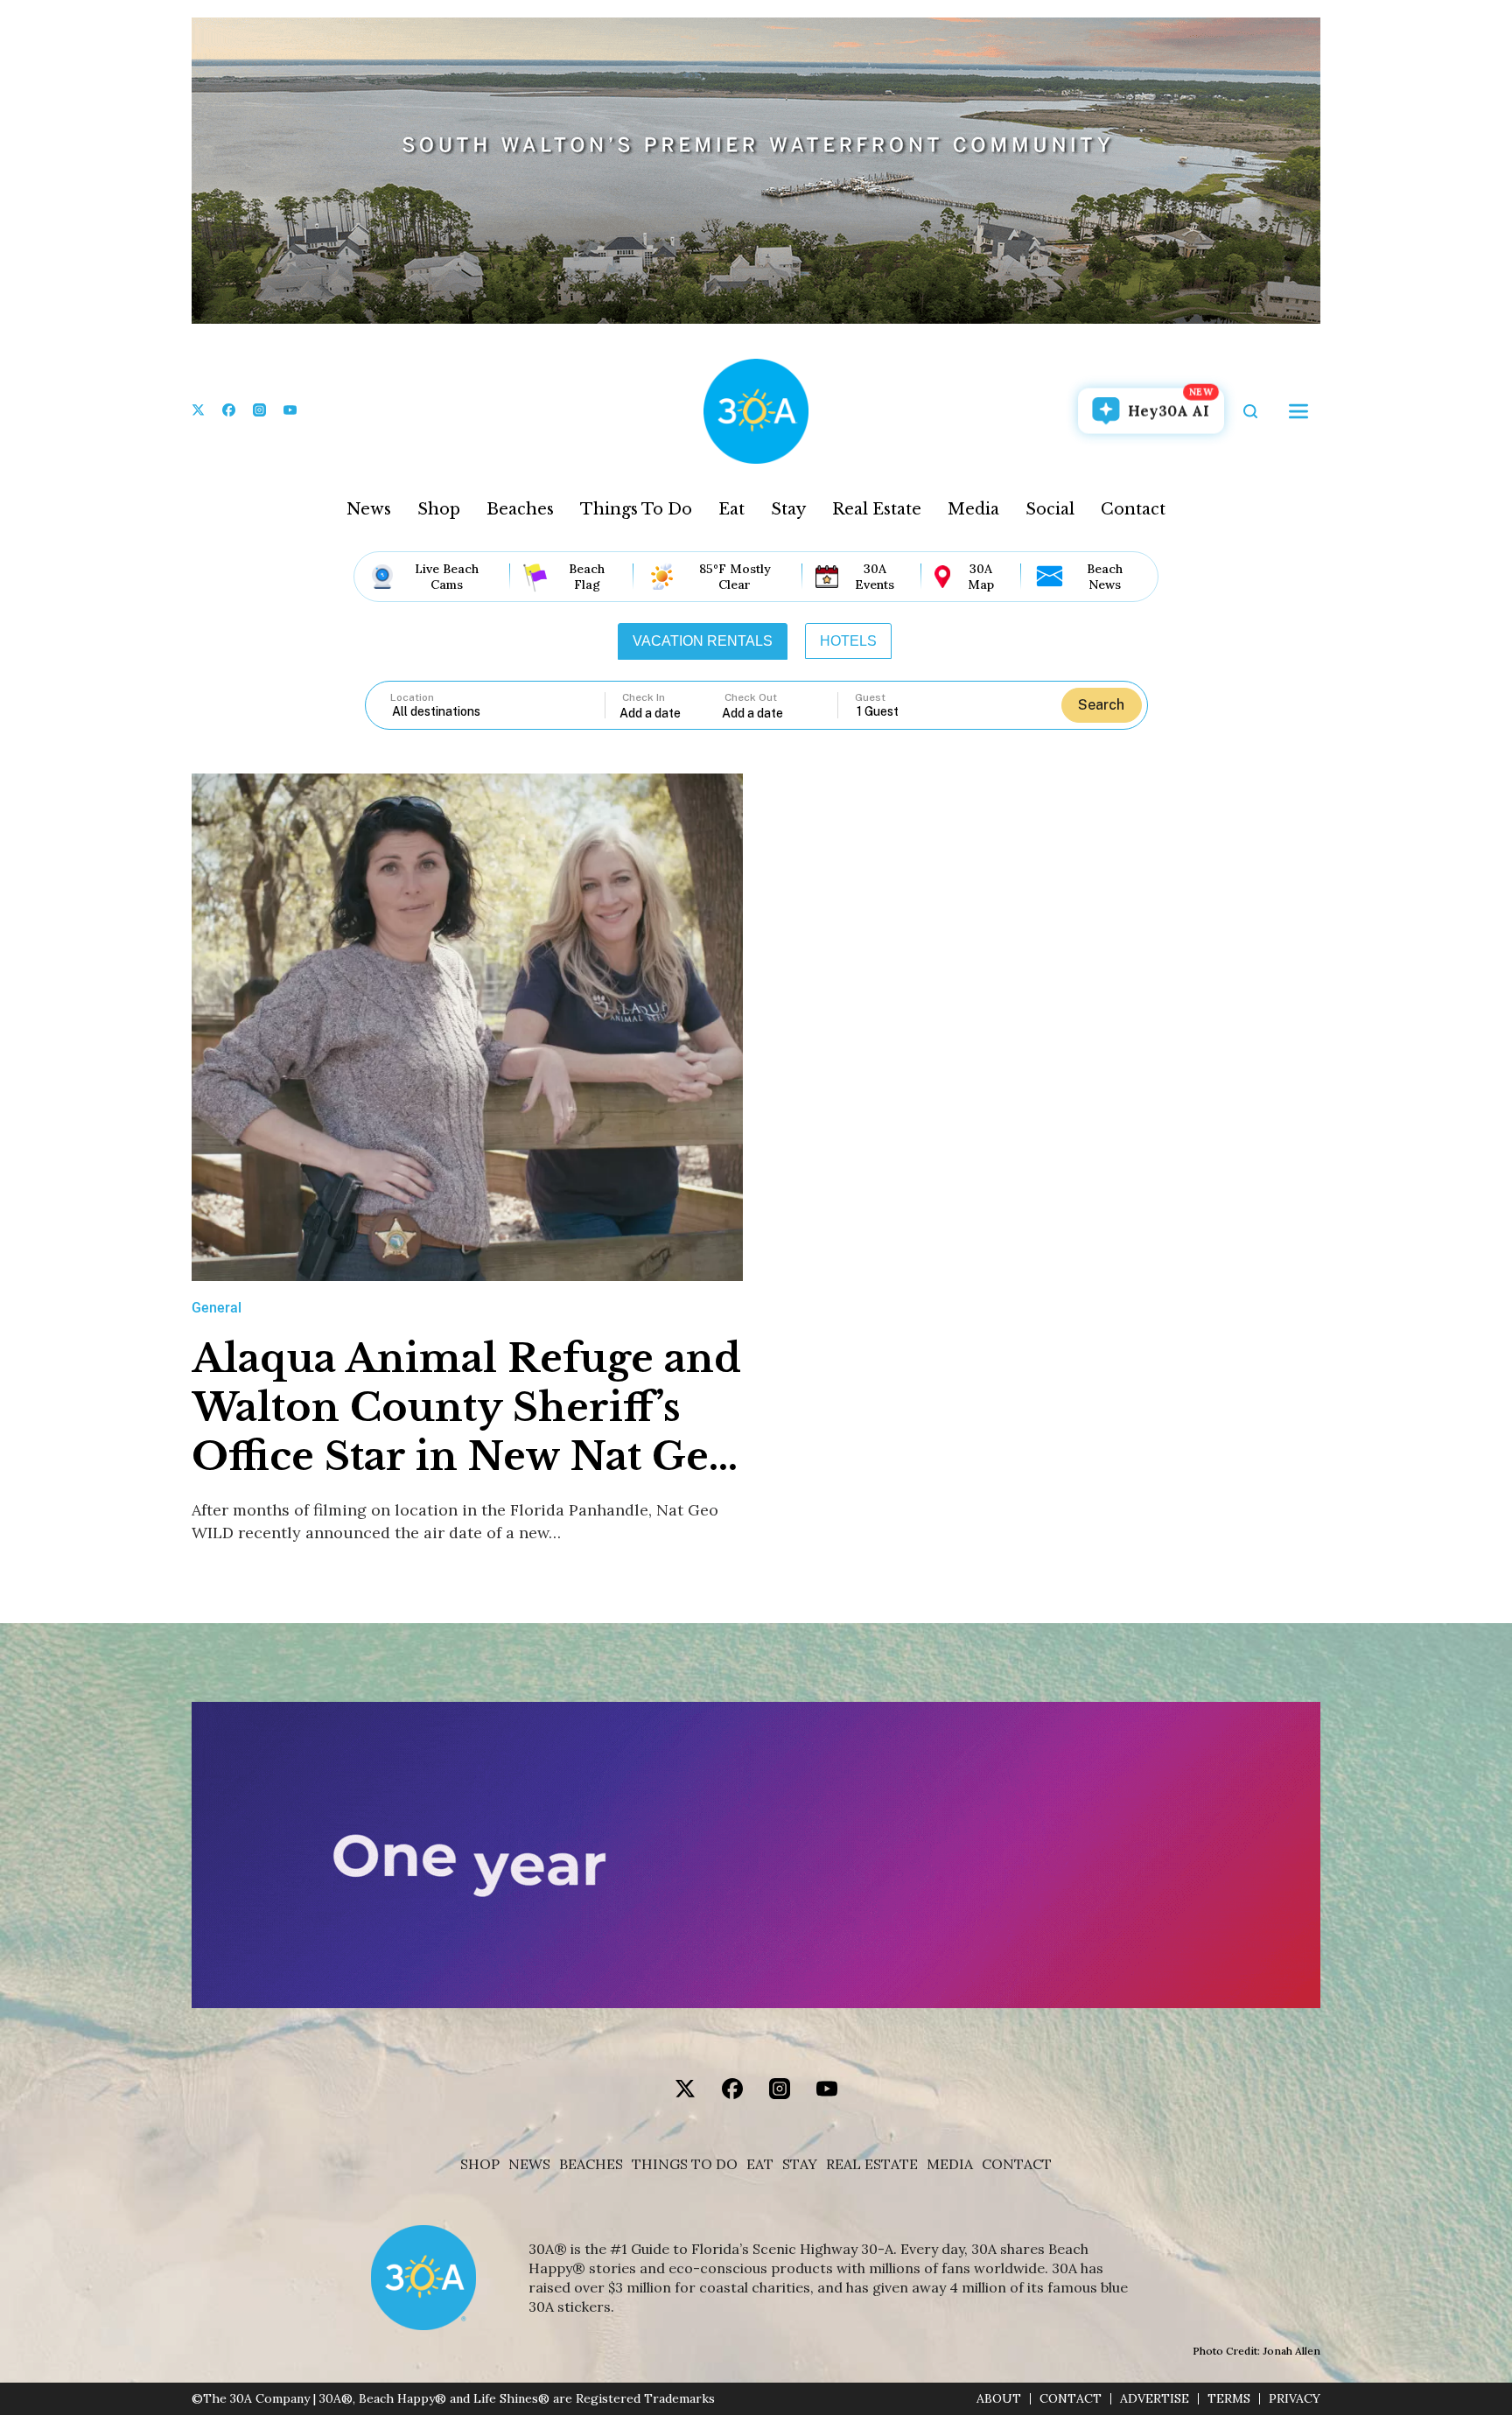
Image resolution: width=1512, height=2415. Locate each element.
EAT (760, 2164)
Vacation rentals (703, 641)
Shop (439, 509)
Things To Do (636, 509)
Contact (1133, 509)
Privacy (1295, 2399)
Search (1101, 705)
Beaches (520, 509)
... (671, 713)
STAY (800, 2164)
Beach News (1105, 577)
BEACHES (591, 2164)
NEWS (529, 2164)
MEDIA (950, 2164)
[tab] (703, 641)
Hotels (848, 641)
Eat (731, 509)
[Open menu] (1298, 411)
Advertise (1155, 2399)
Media (973, 509)
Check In (644, 697)
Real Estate (877, 509)
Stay (788, 509)
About (999, 2399)
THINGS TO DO (685, 2164)
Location (412, 697)
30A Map (981, 577)
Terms (1229, 2399)
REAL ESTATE (872, 2164)
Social (1050, 509)
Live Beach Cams (447, 577)
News (369, 509)
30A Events (875, 577)
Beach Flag (587, 577)
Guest (870, 697)
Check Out (751, 697)
